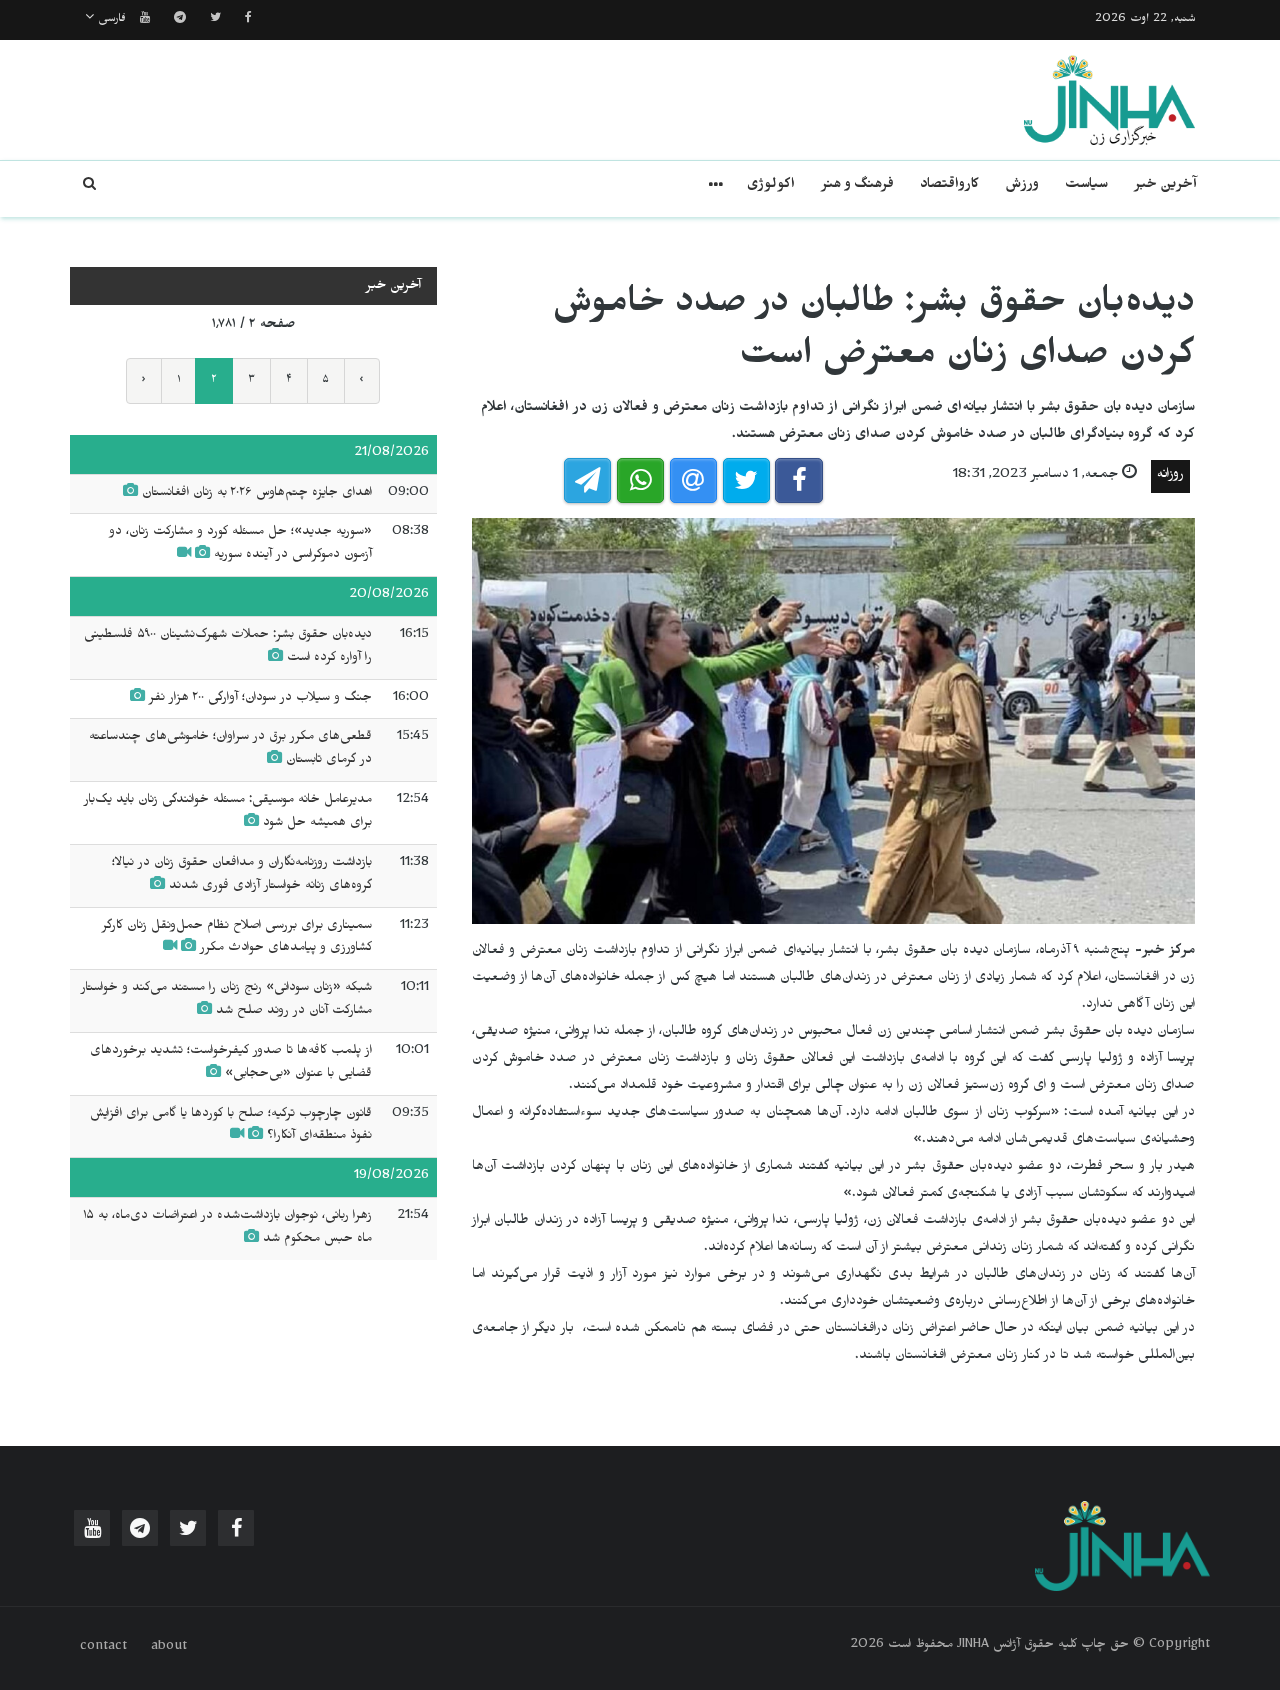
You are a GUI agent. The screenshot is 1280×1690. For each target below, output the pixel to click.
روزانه (1170, 476)
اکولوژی (771, 186)
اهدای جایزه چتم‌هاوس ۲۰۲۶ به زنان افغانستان (255, 494)
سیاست (1086, 186)
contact (103, 1648)
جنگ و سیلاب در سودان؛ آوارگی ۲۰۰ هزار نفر (258, 699)
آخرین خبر (1165, 186)
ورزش (1022, 186)
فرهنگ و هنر (857, 186)
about (169, 1648)
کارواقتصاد (949, 186)
